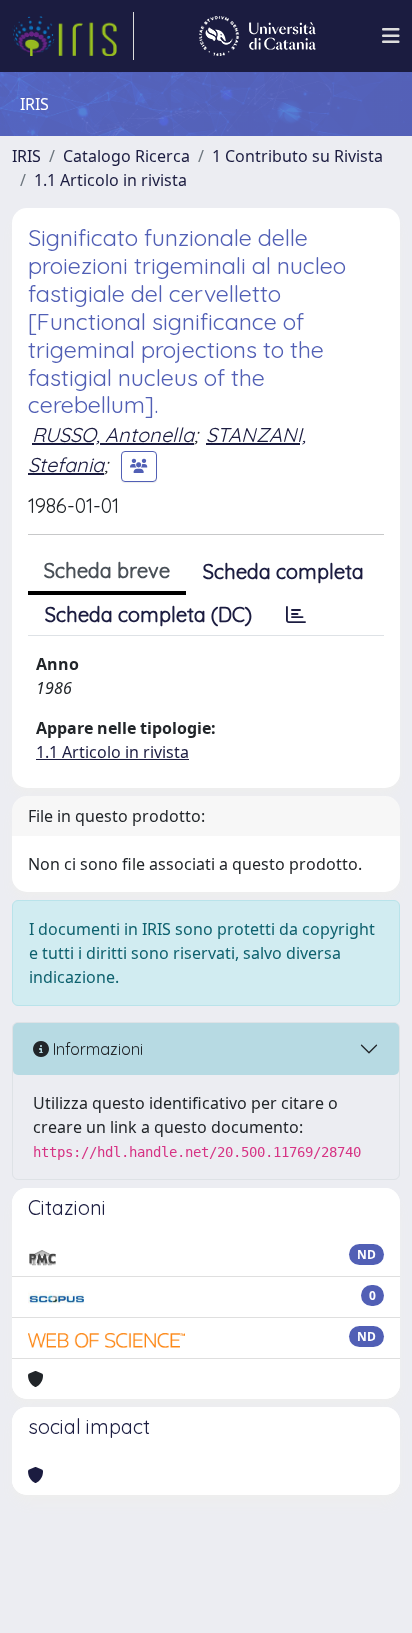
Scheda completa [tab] (283, 571)
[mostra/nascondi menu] (391, 36)
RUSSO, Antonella (113, 434)
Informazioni (96, 1049)
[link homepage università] (257, 36)
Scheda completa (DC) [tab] (148, 614)
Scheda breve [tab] (107, 570)
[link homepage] (73, 36)
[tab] (296, 615)
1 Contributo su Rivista (297, 156)
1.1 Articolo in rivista (110, 180)
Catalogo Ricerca (126, 156)
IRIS (26, 156)
